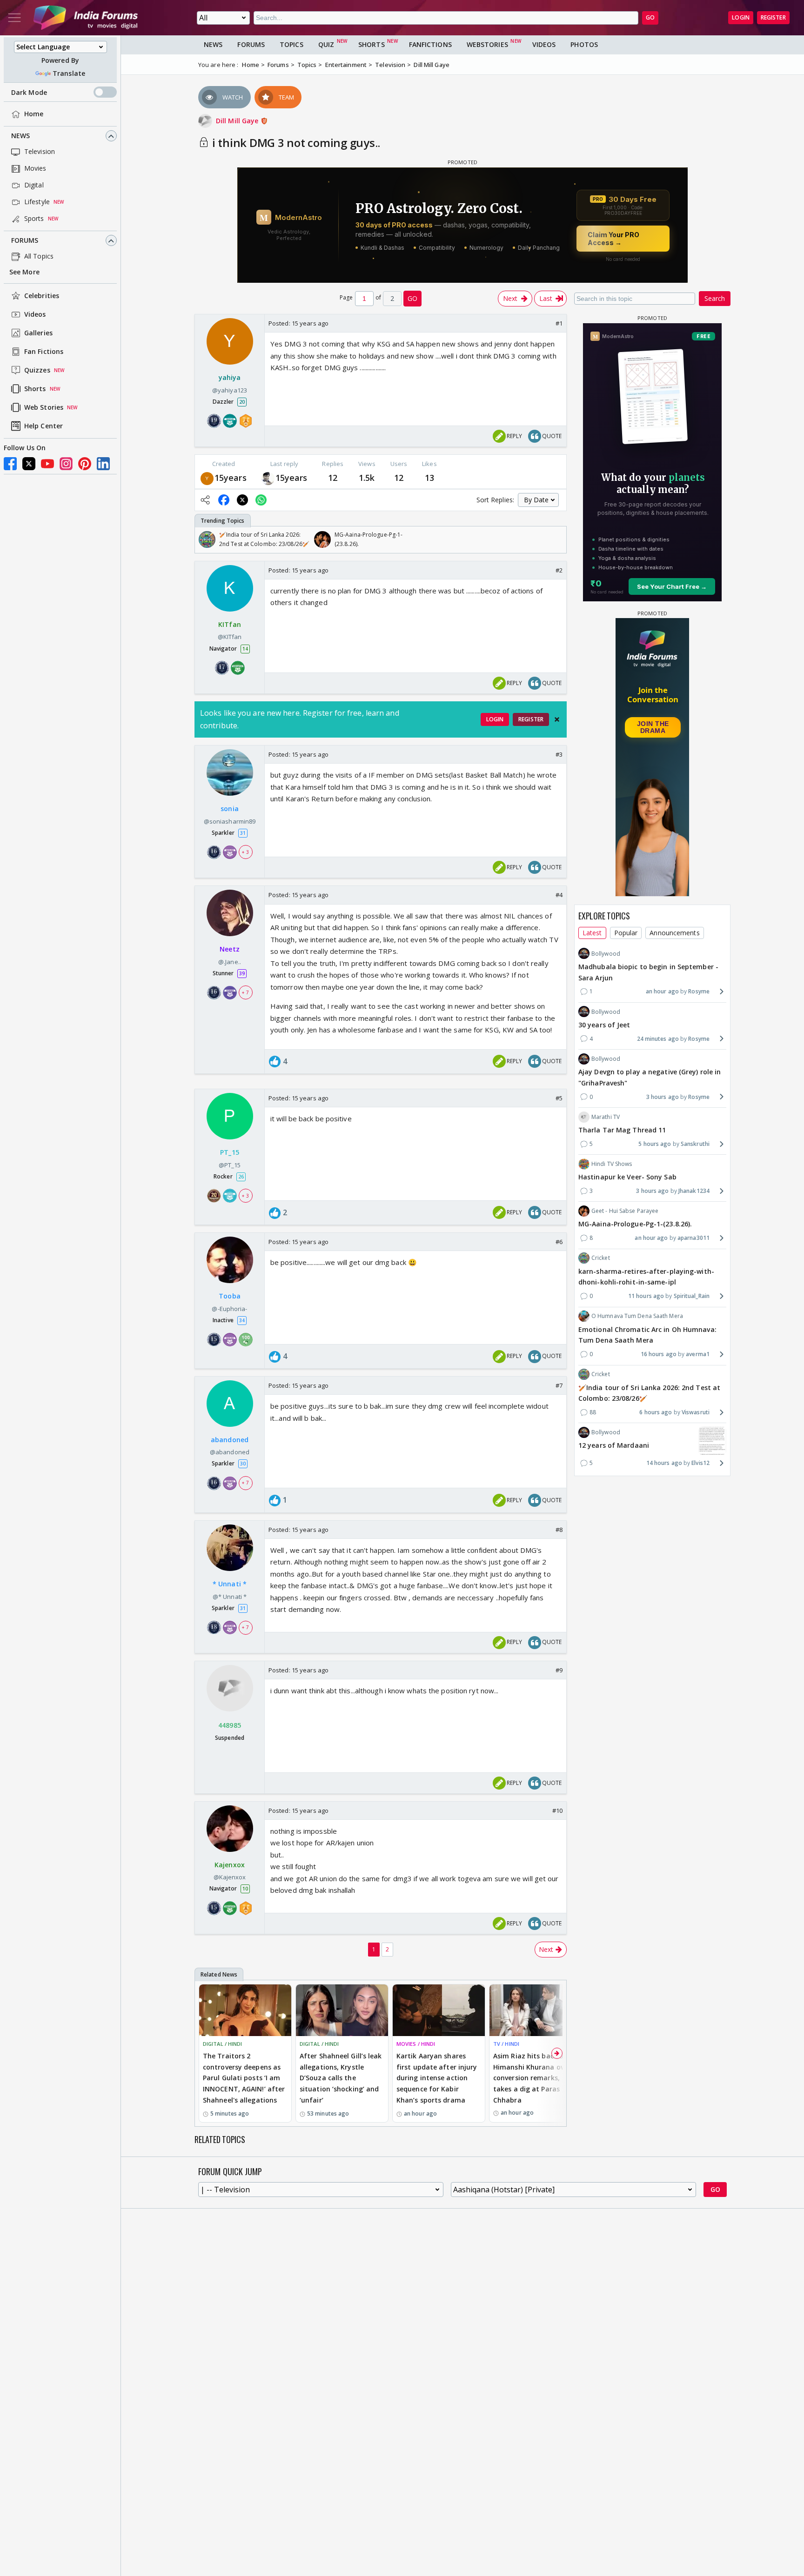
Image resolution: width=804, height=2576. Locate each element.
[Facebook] (10, 464)
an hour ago (662, 991)
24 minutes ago (658, 1038)
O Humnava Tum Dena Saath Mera (637, 1316)
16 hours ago (659, 1354)
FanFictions (430, 44)
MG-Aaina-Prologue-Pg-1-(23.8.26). (635, 1224)
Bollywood (606, 953)
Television (40, 152)
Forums (25, 241)
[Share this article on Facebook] (224, 500)
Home (34, 114)
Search (715, 298)
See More (24, 272)
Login (741, 17)
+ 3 (245, 852)
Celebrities (42, 296)
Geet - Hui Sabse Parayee (625, 1211)
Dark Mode (29, 92)
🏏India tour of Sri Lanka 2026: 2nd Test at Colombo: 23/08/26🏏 (649, 1393)
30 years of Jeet (604, 1024)
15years (231, 478)
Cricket (601, 1258)
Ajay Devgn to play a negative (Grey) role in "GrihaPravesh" (650, 1077)
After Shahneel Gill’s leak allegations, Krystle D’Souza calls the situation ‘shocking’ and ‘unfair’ (341, 2078)
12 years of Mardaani (614, 1445)
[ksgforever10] (268, 478)
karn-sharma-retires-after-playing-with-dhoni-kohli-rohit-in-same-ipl (646, 1276)
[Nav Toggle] (14, 18)
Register (773, 17)
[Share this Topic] (205, 500)
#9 (559, 1670)
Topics (291, 44)
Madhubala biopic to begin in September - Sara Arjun (648, 972)
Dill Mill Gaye (238, 121)
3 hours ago (663, 1096)
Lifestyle (37, 202)
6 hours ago (656, 1412)
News (20, 136)
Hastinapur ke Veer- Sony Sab (627, 1177)
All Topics (39, 256)
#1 (559, 323)
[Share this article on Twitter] (242, 500)
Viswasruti (696, 1412)
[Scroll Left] (204, 539)
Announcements (674, 933)
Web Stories (44, 408)
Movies (35, 169)
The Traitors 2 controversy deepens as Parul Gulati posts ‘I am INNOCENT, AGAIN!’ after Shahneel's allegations (244, 2078)
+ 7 (245, 992)
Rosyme (699, 991)
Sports (34, 219)
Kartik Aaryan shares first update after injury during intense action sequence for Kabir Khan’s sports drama (437, 2078)
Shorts (35, 389)
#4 (559, 895)
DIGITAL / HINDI (223, 2044)
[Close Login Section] (557, 719)
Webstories (487, 44)
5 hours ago (655, 1143)
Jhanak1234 (694, 1191)
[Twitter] (29, 464)
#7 (559, 1385)
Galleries (38, 333)
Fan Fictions (44, 352)
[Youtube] (47, 464)
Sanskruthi (695, 1143)
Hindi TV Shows (612, 1164)
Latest (592, 933)
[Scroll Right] (557, 539)
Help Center (44, 426)
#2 (559, 570)
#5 (559, 1098)
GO (650, 17)
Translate (69, 73)
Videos (35, 315)
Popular (626, 933)
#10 (557, 1811)
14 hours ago (664, 1463)
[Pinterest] (85, 464)
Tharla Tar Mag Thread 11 (622, 1130)
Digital (34, 185)
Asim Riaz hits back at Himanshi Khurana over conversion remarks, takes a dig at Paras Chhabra (532, 2078)
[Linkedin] (103, 464)
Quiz (326, 44)
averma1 (698, 1354)
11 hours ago (646, 1296)
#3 (559, 754)
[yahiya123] (207, 478)
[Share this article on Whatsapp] (261, 500)
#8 (559, 1530)
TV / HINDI (506, 2044)
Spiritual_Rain (692, 1296)
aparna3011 (693, 1238)
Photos (584, 44)
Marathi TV (606, 1116)
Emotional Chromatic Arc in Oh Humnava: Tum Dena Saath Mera (647, 1335)
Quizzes (37, 370)
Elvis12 (700, 1463)
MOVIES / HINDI (416, 2044)
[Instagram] (66, 464)
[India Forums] (86, 18)
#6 (559, 1242)
